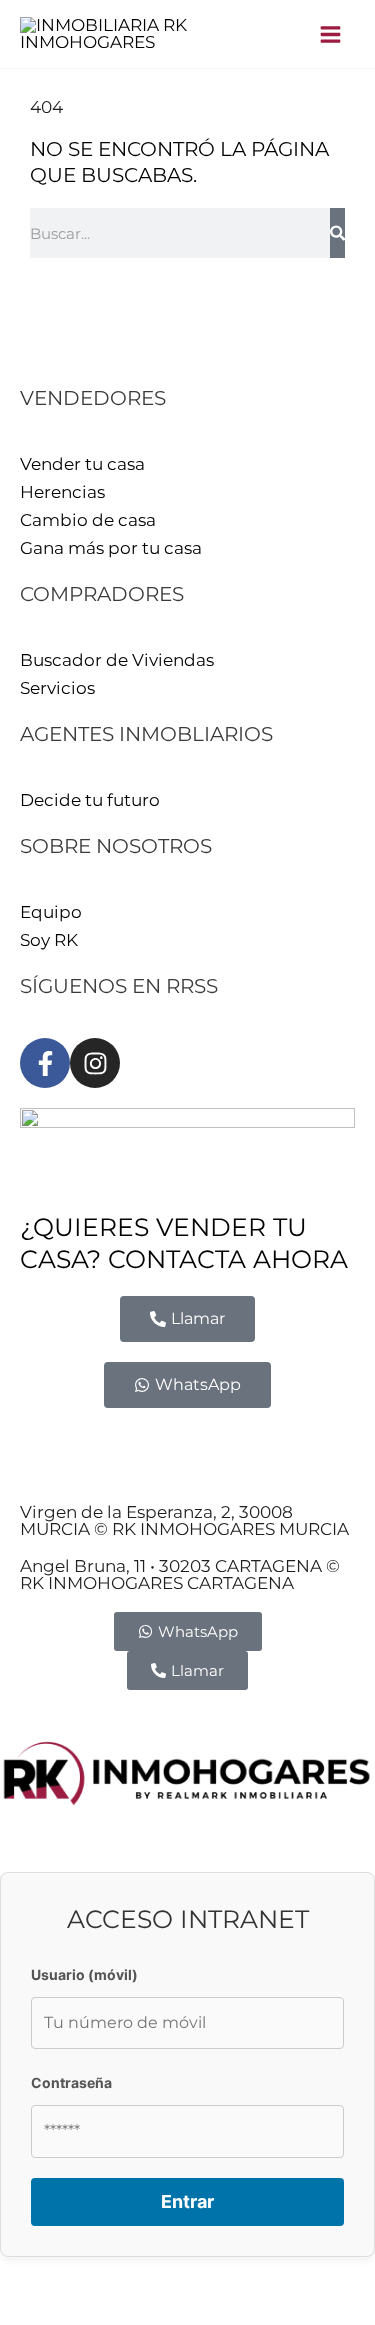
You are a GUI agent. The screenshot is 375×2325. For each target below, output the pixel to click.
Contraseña (71, 2082)
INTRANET (204, 1470)
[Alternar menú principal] (331, 34)
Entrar (187, 2201)
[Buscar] (337, 233)
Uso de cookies (83, 1470)
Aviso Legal (68, 1442)
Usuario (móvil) (84, 1974)
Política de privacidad (222, 1442)
